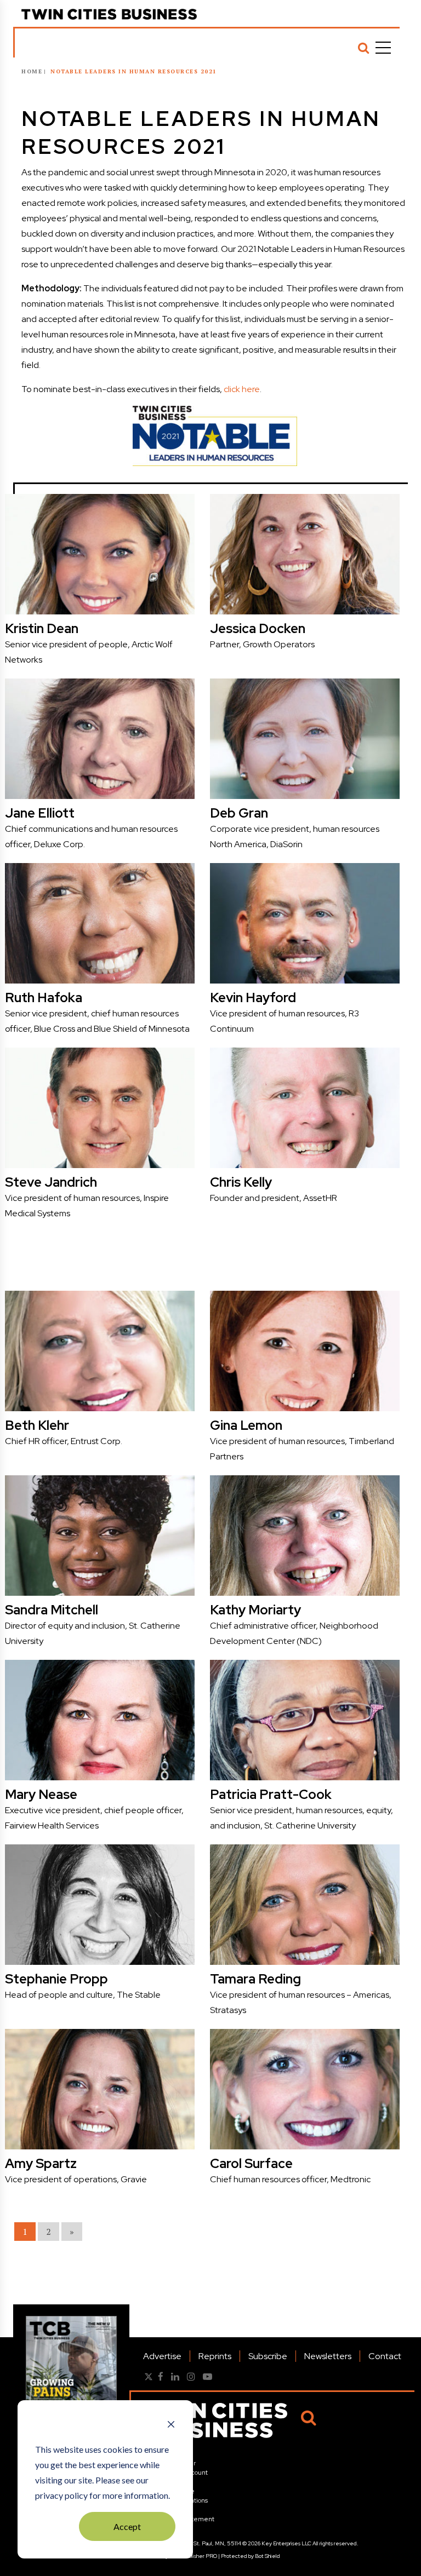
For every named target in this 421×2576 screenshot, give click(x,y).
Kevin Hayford (253, 997)
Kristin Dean (42, 628)
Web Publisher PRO (193, 2556)
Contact (385, 2356)
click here (242, 389)
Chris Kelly (241, 1182)
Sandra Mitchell (52, 1610)
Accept (127, 2526)
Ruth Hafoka (44, 997)
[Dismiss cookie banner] (171, 2425)
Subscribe (268, 2356)
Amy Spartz (41, 2163)
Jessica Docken (258, 628)
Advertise (162, 2356)
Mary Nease (41, 1794)
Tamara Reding (255, 1979)
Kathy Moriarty (255, 1610)
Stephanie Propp (56, 1979)
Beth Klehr (37, 1425)
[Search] (363, 48)
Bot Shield (268, 2556)
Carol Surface (251, 2163)
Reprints (215, 2356)
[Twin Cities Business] (109, 14)
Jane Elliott (40, 813)
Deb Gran (239, 813)
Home (32, 71)
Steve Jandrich (51, 1182)
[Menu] (383, 48)
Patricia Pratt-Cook (271, 1794)
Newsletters (328, 2356)
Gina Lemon (246, 1425)
